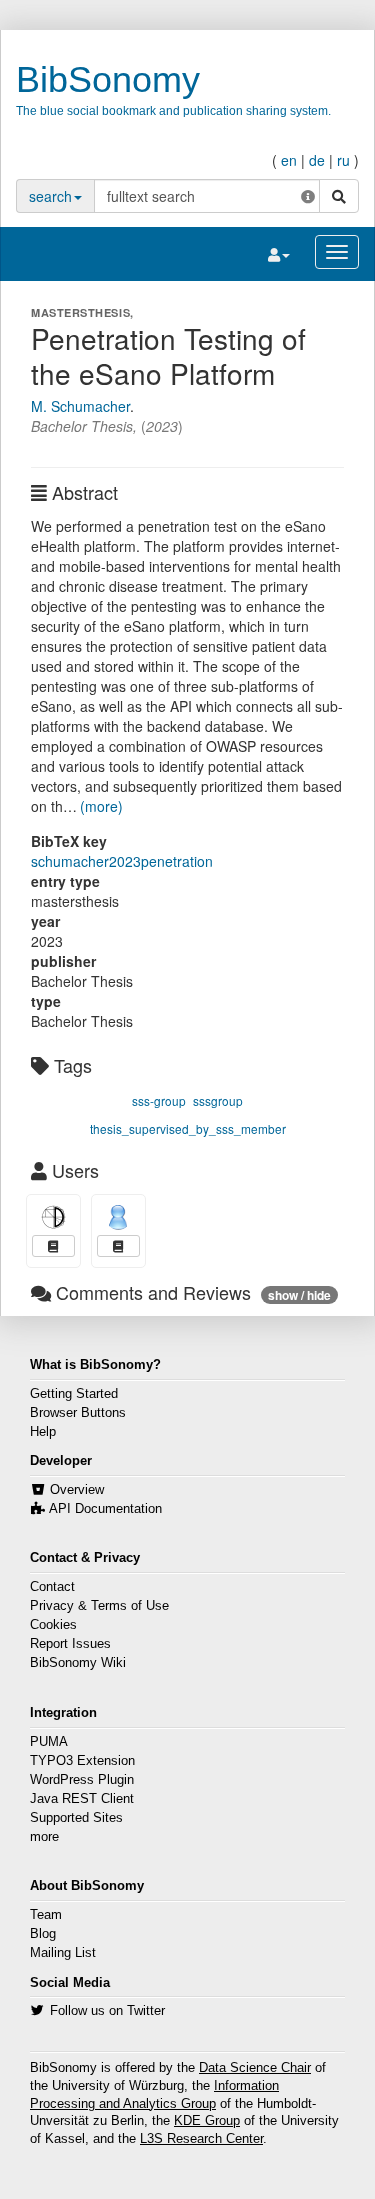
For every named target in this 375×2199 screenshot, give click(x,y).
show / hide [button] (299, 1295)
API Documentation (105, 1509)
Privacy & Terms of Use (99, 1606)
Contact (52, 1587)
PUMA (49, 1742)
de (317, 160)
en (289, 160)
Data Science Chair (255, 2068)
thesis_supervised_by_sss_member (188, 1128)
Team (46, 1915)
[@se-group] (53, 1217)
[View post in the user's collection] (53, 1246)
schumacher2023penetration (122, 861)
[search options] (308, 196)
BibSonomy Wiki (78, 1663)
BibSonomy (108, 79)
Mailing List (63, 1953)
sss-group (159, 1100)
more (44, 1837)
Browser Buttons (78, 1413)
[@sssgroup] (118, 1217)
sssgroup (218, 1100)
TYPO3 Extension (82, 1761)
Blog (43, 1934)
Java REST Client (82, 1799)
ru (343, 160)
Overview (77, 1490)
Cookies (53, 1625)
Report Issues (70, 1644)
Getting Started (74, 1394)
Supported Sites (76, 1818)
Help (43, 1432)
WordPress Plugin (82, 1780)
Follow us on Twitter (107, 2011)
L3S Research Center (201, 2139)
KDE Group (207, 2121)
